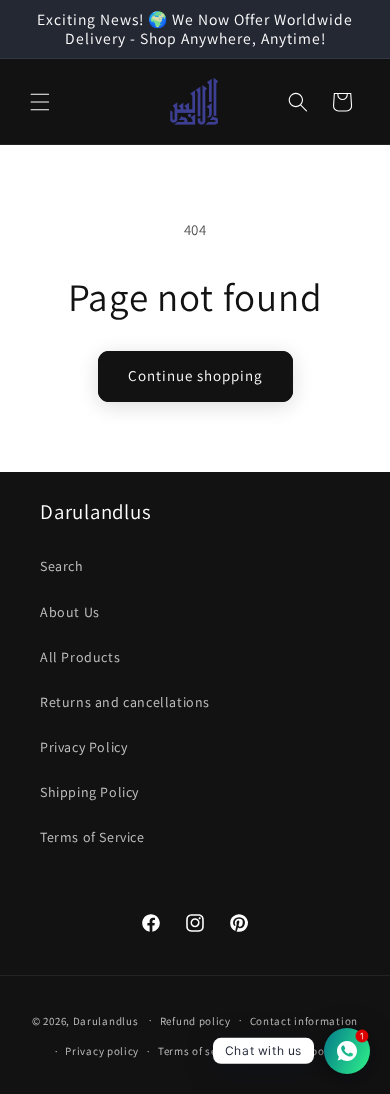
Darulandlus (106, 1020)
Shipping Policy (89, 792)
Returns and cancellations (125, 702)
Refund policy (195, 1021)
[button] (40, 102)
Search (62, 566)
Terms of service (200, 1051)
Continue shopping (195, 375)
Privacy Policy (83, 747)
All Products (80, 657)
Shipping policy (302, 1051)
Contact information (304, 1021)
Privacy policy (102, 1051)
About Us (70, 612)
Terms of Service (92, 837)
